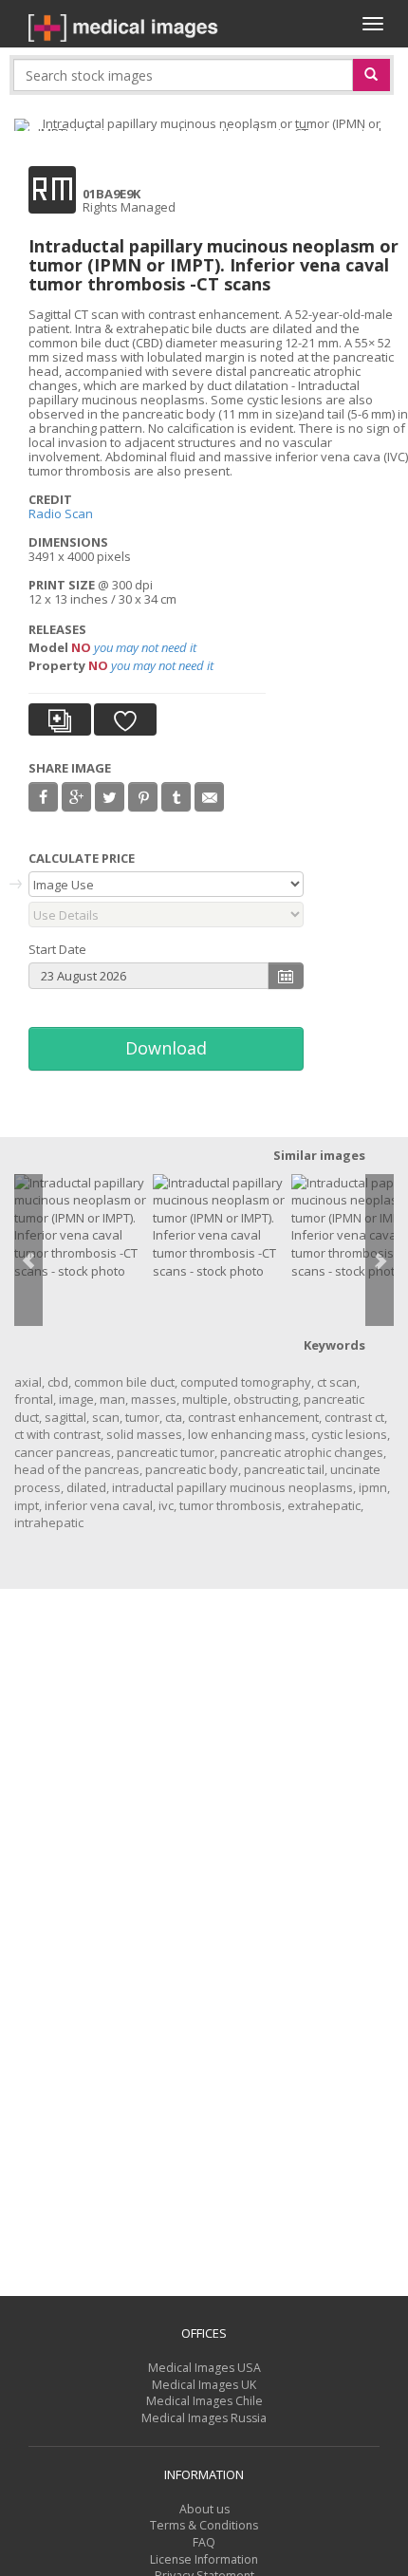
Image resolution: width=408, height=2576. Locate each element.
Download (166, 1048)
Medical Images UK (204, 2385)
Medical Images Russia (204, 2418)
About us (204, 2509)
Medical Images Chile (204, 2401)
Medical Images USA (204, 2368)
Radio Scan (61, 513)
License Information (204, 2559)
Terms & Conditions (204, 2525)
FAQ (204, 2542)
